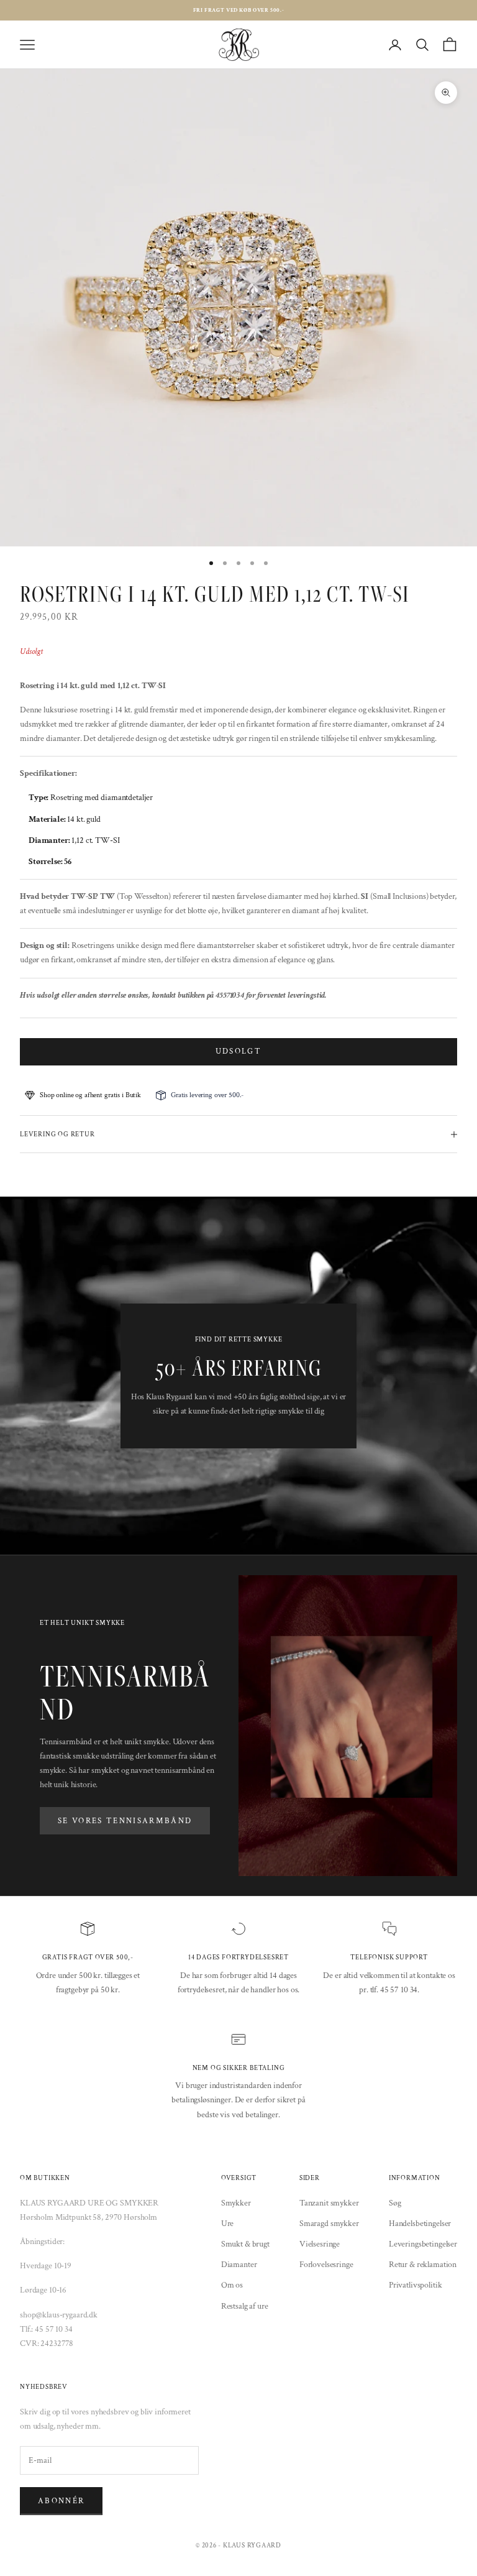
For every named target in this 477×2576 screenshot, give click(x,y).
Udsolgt (238, 1051)
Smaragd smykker (329, 2224)
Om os (232, 2285)
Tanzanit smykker (329, 2203)
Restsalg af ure (245, 2306)
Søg (395, 2203)
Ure (228, 2224)
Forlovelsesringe (326, 2265)
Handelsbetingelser (420, 2224)
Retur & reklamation (423, 2265)
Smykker (236, 2203)
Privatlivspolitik (416, 2285)
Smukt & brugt (245, 2244)
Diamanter (239, 2265)
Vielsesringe (320, 2244)
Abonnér (61, 2501)
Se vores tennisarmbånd (125, 1821)
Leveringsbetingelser (423, 2244)
